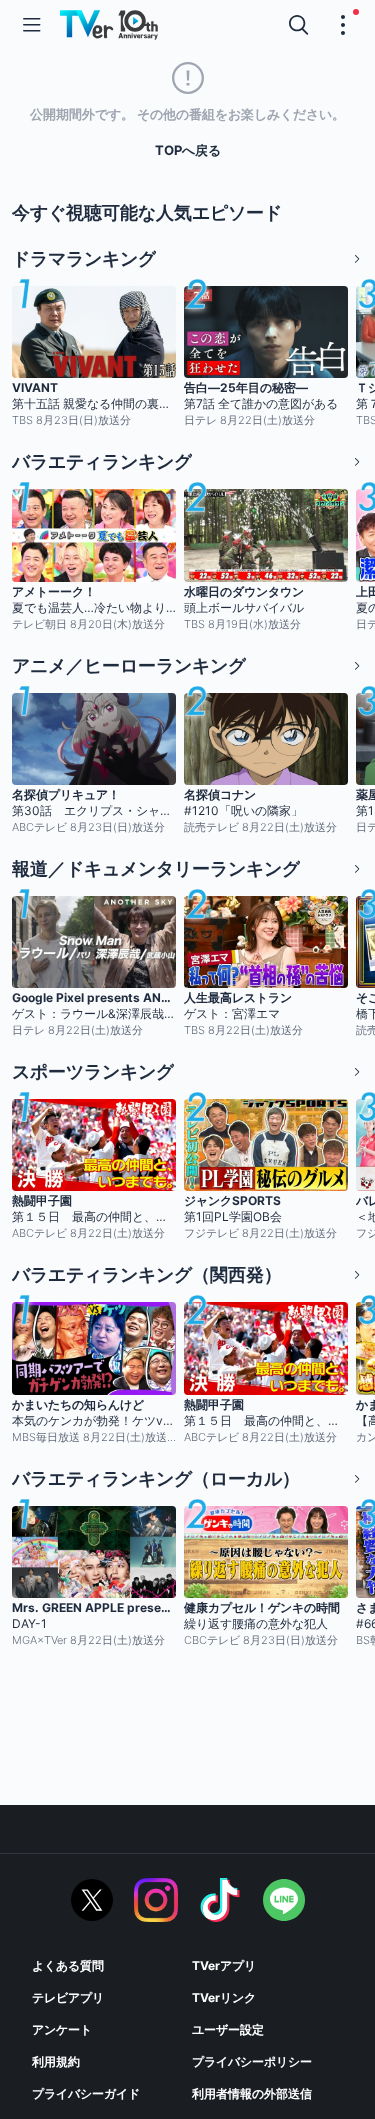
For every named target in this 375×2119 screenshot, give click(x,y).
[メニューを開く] (32, 25)
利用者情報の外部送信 (252, 2093)
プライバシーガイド (86, 2093)
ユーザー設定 (228, 2029)
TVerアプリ (224, 1965)
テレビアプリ (68, 1997)
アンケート (62, 2029)
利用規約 (56, 2061)
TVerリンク (224, 1997)
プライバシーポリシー (252, 2061)
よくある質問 (68, 1965)
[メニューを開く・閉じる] (343, 25)
